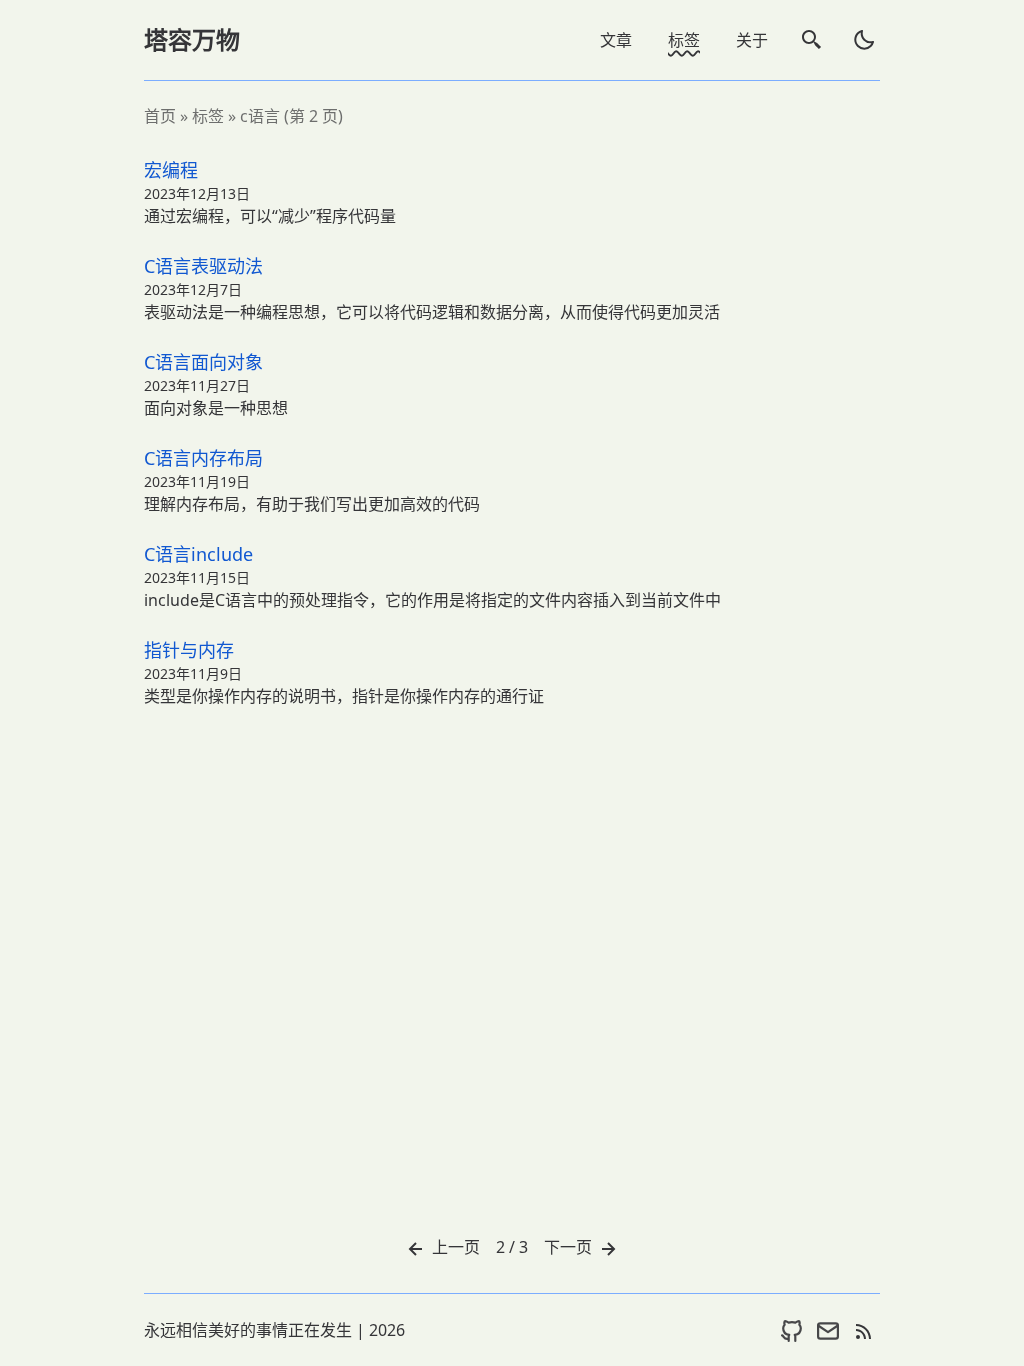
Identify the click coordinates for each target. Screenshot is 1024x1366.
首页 (160, 116)
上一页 (454, 1247)
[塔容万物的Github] (792, 1330)
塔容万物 (192, 39)
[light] (864, 40)
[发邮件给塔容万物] (828, 1330)
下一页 (570, 1247)
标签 (684, 40)
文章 (616, 40)
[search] (812, 40)
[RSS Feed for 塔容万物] (864, 1330)
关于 (752, 40)
